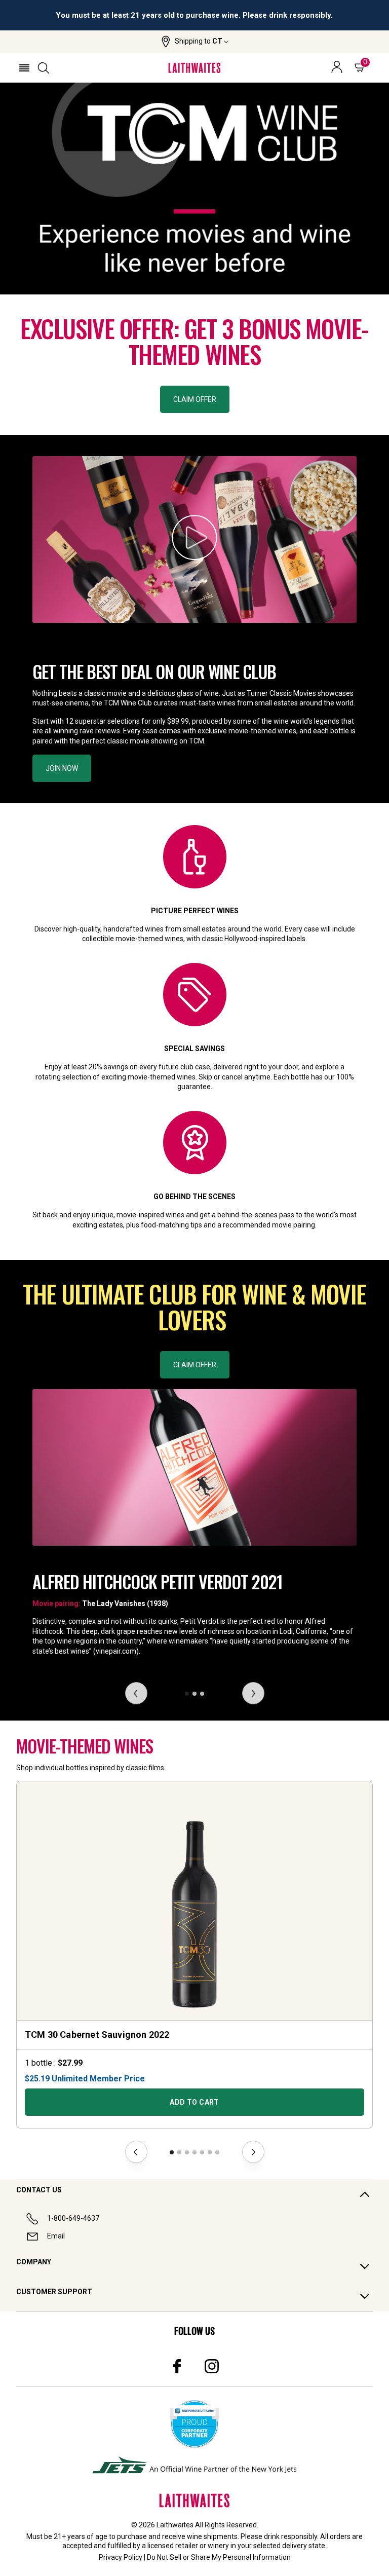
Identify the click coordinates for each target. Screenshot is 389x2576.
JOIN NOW (62, 768)
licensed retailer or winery (188, 2546)
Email (56, 2236)
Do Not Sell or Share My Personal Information (219, 2557)
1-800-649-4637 (73, 2218)
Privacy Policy (121, 2557)
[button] (195, 42)
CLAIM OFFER (195, 399)
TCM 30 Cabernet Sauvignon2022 (97, 2034)
